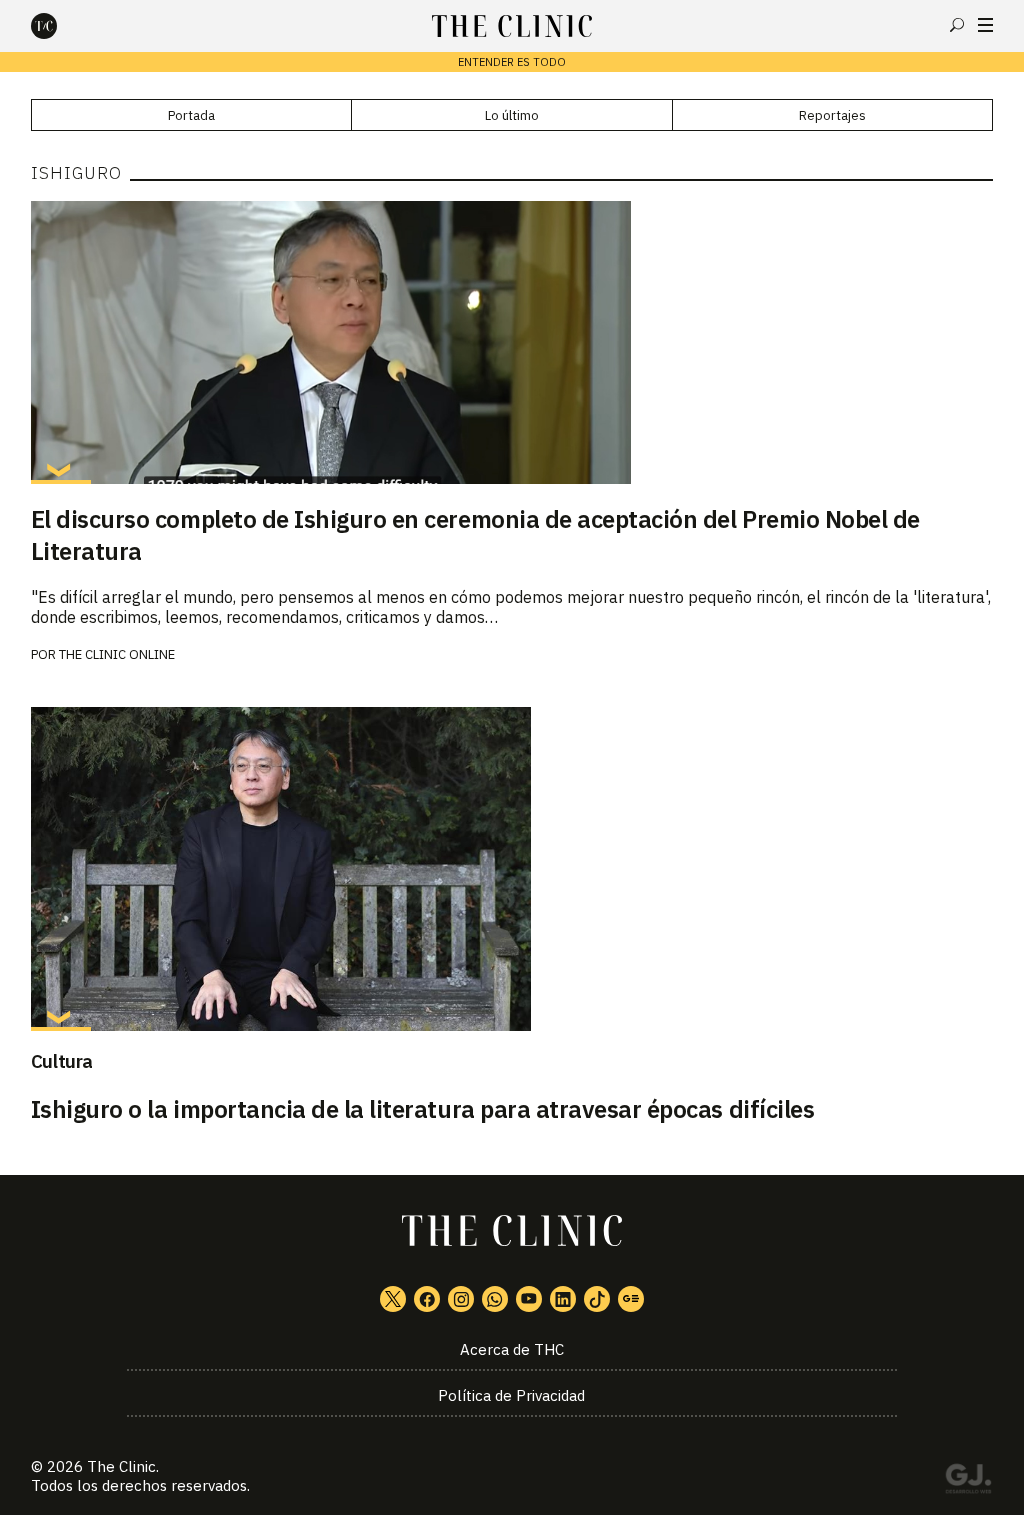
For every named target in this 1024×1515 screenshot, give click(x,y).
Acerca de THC (512, 1349)
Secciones (985, 25)
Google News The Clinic (631, 1299)
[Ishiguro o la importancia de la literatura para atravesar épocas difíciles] (512, 869)
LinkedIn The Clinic (563, 1299)
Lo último (512, 115)
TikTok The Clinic (597, 1299)
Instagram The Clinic (461, 1299)
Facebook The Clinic (427, 1299)
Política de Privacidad (511, 1395)
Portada (191, 115)
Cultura (62, 1061)
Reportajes (832, 115)
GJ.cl (968, 1482)
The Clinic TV (529, 1299)
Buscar (957, 25)
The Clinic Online (117, 654)
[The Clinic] (61, 26)
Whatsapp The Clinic (495, 1299)
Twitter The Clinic (393, 1299)
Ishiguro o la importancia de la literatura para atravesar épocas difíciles (422, 1109)
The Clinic (121, 1466)
